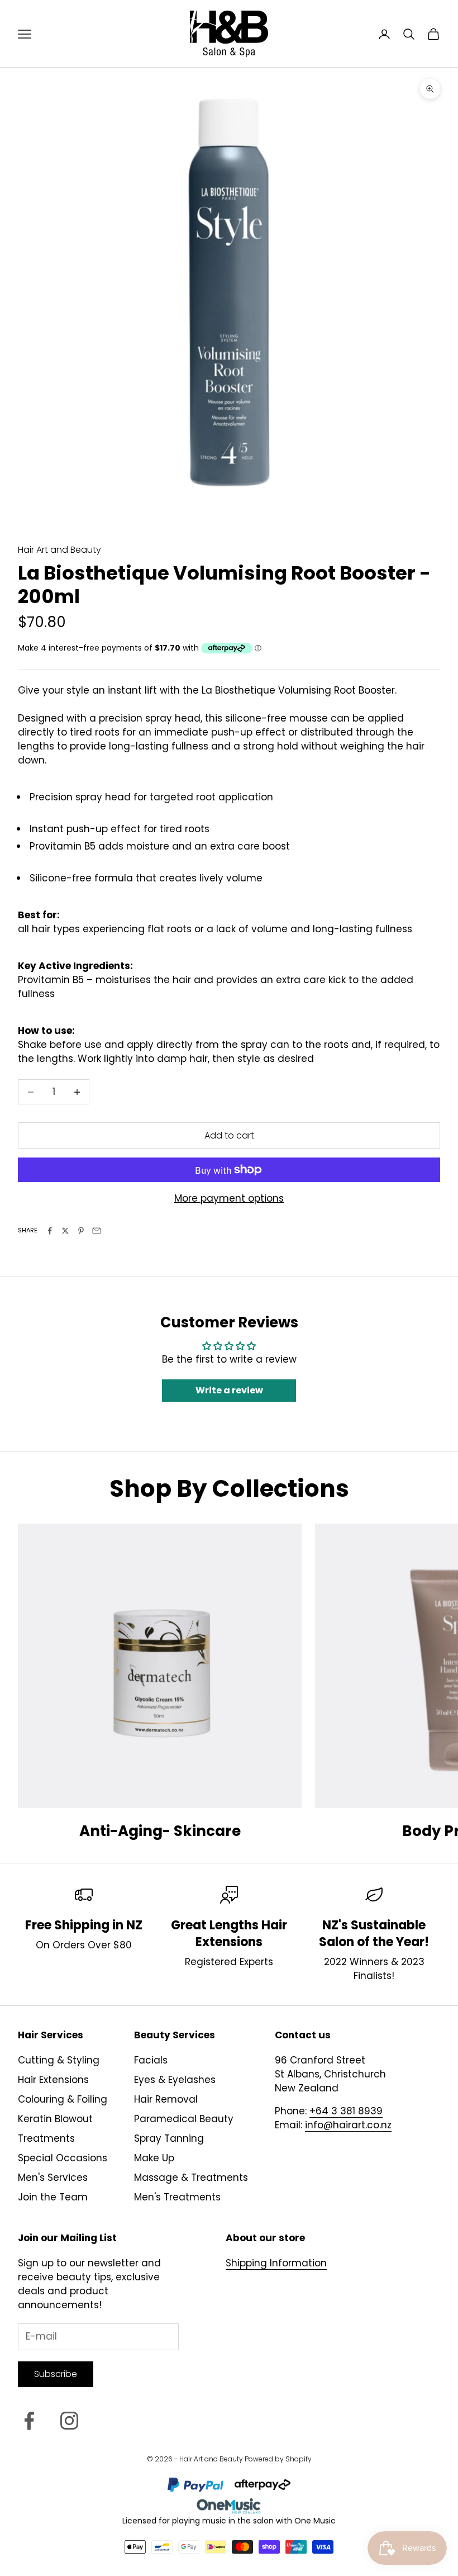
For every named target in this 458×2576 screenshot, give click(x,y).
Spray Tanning (169, 2138)
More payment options (229, 1198)
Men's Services (53, 2177)
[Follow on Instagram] (69, 2421)
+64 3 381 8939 (346, 2111)
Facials (151, 2060)
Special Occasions (63, 2158)
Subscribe (56, 2374)
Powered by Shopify (278, 2459)
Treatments (46, 2138)
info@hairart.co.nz (348, 2125)
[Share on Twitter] (65, 1231)
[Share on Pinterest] (81, 1231)
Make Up (154, 2158)
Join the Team (53, 2197)
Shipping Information (276, 2263)
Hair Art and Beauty (59, 550)
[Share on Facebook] (50, 1231)
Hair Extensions (53, 2080)
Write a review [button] (229, 1390)
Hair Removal (166, 2099)
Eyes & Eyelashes (175, 2080)
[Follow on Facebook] (29, 2421)
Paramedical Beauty (184, 2119)
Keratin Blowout (55, 2119)
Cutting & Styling (59, 2060)
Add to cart (229, 1135)
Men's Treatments (177, 2197)
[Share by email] (97, 1231)
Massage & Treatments (191, 2177)
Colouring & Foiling (63, 2099)
